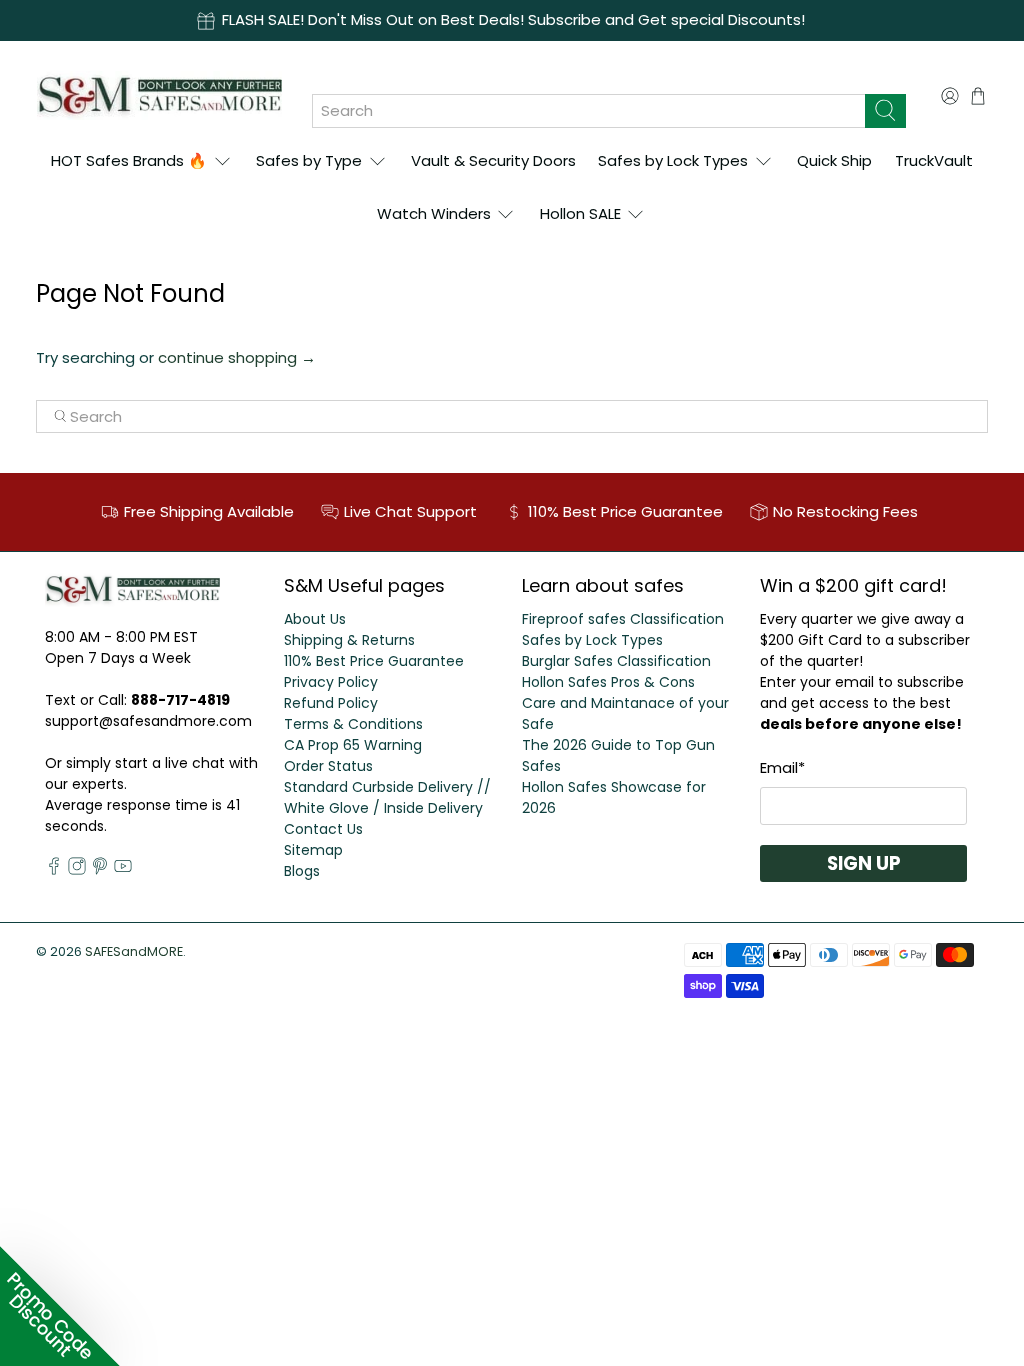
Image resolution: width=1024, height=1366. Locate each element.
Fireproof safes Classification (623, 619)
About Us (315, 619)
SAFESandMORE (134, 951)
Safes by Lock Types (673, 160)
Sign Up (864, 863)
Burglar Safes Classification (616, 661)
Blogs (302, 871)
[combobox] (589, 111)
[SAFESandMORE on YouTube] (123, 870)
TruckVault (934, 160)
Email (782, 767)
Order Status (328, 766)
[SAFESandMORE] (159, 95)
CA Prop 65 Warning (353, 745)
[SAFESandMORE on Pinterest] (100, 870)
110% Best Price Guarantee (374, 661)
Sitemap (313, 850)
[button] (60, 1306)
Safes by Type (309, 160)
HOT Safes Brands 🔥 (129, 160)
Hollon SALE (580, 213)
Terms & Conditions (353, 724)
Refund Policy (331, 703)
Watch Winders (434, 213)
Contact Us (323, 829)
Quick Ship (834, 160)
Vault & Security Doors (493, 160)
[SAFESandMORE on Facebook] (54, 870)
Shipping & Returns (349, 640)
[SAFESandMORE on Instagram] (77, 870)
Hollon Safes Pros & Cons (608, 682)
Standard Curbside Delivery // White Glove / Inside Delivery (387, 797)
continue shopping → (237, 357)
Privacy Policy (331, 682)
